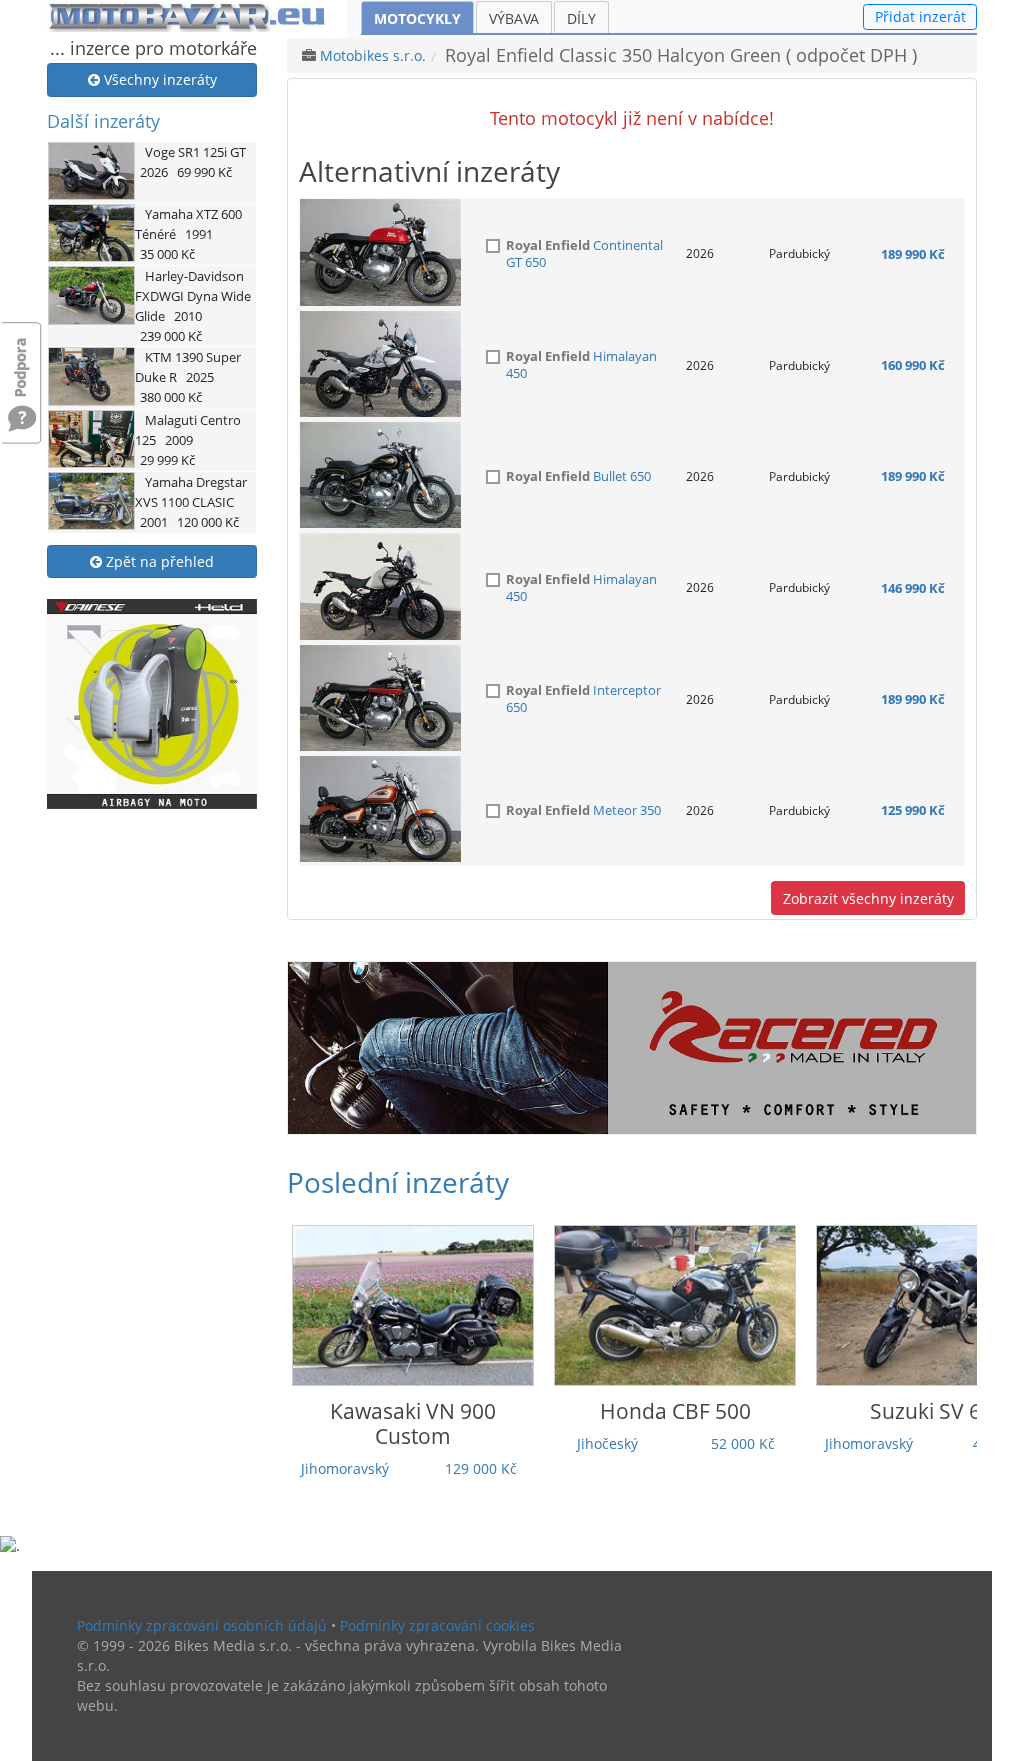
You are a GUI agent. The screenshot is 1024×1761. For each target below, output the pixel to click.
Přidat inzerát (920, 16)
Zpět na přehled (158, 561)
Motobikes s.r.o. (373, 55)
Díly (581, 18)
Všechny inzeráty (158, 79)
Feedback (22, 357)
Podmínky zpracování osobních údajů (202, 1625)
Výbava (514, 18)
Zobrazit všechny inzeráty (868, 898)
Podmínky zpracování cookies (437, 1625)
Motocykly (417, 18)
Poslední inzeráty (398, 1182)
